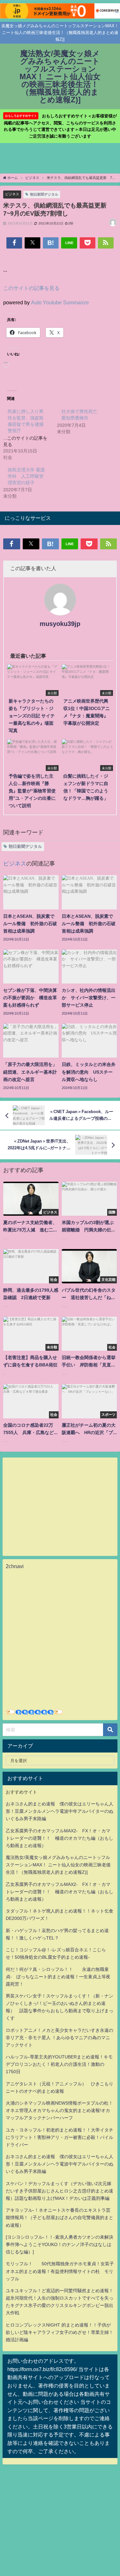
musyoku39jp (60, 624)
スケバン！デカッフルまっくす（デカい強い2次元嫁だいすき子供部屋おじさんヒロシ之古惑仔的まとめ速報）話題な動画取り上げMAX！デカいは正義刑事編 (60, 2191)
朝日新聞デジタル (44, 194)
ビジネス (12, 194)
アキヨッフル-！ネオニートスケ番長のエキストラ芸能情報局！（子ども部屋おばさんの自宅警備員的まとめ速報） (60, 2217)
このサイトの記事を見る (31, 288)
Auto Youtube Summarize (60, 302)
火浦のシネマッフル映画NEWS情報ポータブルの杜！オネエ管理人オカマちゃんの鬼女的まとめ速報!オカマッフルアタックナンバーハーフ (59, 2110)
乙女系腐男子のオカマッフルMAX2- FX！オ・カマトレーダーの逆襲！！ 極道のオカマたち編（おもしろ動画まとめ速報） (60, 1838)
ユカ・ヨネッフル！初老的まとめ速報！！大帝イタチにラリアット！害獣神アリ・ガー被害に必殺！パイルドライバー (60, 2137)
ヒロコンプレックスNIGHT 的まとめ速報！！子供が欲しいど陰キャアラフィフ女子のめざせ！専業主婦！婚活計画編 (60, 2332)
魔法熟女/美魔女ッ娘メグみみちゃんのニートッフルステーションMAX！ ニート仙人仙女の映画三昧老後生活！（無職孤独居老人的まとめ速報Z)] (58, 1865)
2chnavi (15, 1566)
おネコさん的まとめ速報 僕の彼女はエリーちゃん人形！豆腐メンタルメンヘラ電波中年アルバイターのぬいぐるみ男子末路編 (60, 1811)
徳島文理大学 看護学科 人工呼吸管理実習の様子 (26, 476)
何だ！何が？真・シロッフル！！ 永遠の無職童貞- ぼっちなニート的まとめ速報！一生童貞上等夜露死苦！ (58, 1977)
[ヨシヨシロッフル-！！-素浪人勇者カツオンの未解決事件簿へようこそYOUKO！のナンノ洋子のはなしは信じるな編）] (60, 2244)
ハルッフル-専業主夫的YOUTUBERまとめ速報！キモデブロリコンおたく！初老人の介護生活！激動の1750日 (59, 2064)
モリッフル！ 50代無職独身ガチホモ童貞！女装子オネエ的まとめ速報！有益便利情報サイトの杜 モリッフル (60, 2271)
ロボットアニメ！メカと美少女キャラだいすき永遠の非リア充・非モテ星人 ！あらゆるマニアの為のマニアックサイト (60, 2038)
